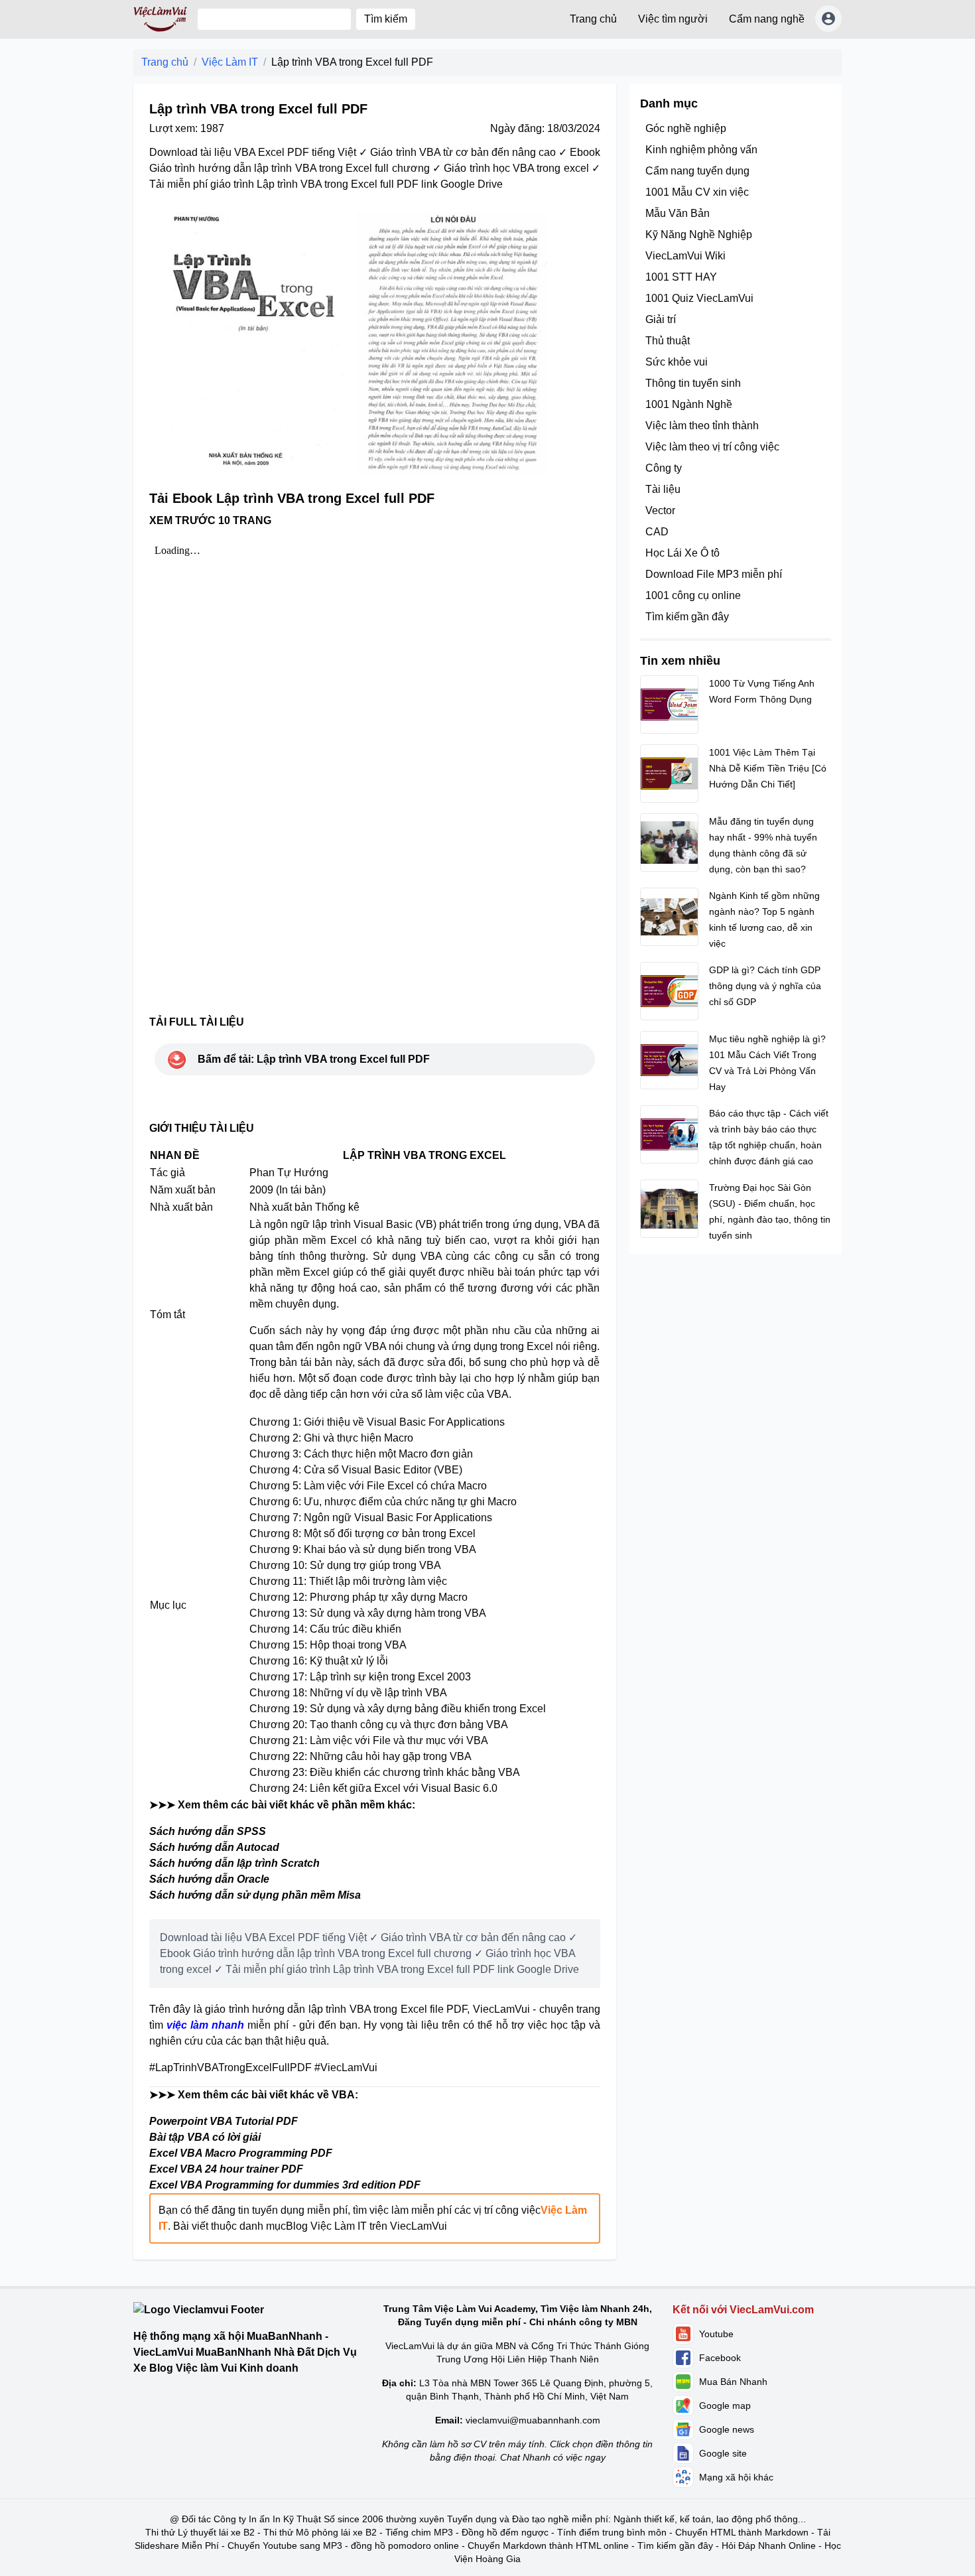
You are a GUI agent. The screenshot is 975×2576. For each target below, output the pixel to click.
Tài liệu (663, 489)
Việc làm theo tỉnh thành (702, 426)
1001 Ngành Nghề (689, 404)
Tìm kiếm (386, 19)
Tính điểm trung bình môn (612, 2532)
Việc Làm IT (230, 62)
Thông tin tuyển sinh (693, 383)
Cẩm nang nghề (767, 19)
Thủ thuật (668, 341)
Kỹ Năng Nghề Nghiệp (699, 235)
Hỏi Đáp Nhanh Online (769, 2545)
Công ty (664, 468)
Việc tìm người (673, 19)
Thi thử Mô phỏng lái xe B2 (320, 2532)
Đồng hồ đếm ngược (505, 2532)
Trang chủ (593, 19)
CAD (657, 532)
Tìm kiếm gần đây (687, 617)
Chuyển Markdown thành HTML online (548, 2545)
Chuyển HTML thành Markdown (742, 2532)
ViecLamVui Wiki (685, 256)
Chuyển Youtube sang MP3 (285, 2545)
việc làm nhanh (205, 2025)
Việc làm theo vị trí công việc (712, 447)
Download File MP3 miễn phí (714, 574)
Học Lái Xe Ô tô (682, 553)
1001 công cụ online (693, 595)
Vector (660, 510)
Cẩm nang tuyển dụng (697, 171)
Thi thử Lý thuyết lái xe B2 (200, 2532)
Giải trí (661, 319)
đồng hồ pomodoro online (405, 2545)
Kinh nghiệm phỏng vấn (701, 150)
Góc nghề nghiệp (686, 128)
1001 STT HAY (681, 277)
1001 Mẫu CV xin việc (697, 192)
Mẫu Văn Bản (678, 213)
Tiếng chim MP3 (419, 2532)
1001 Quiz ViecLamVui (699, 298)
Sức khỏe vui (677, 362)
